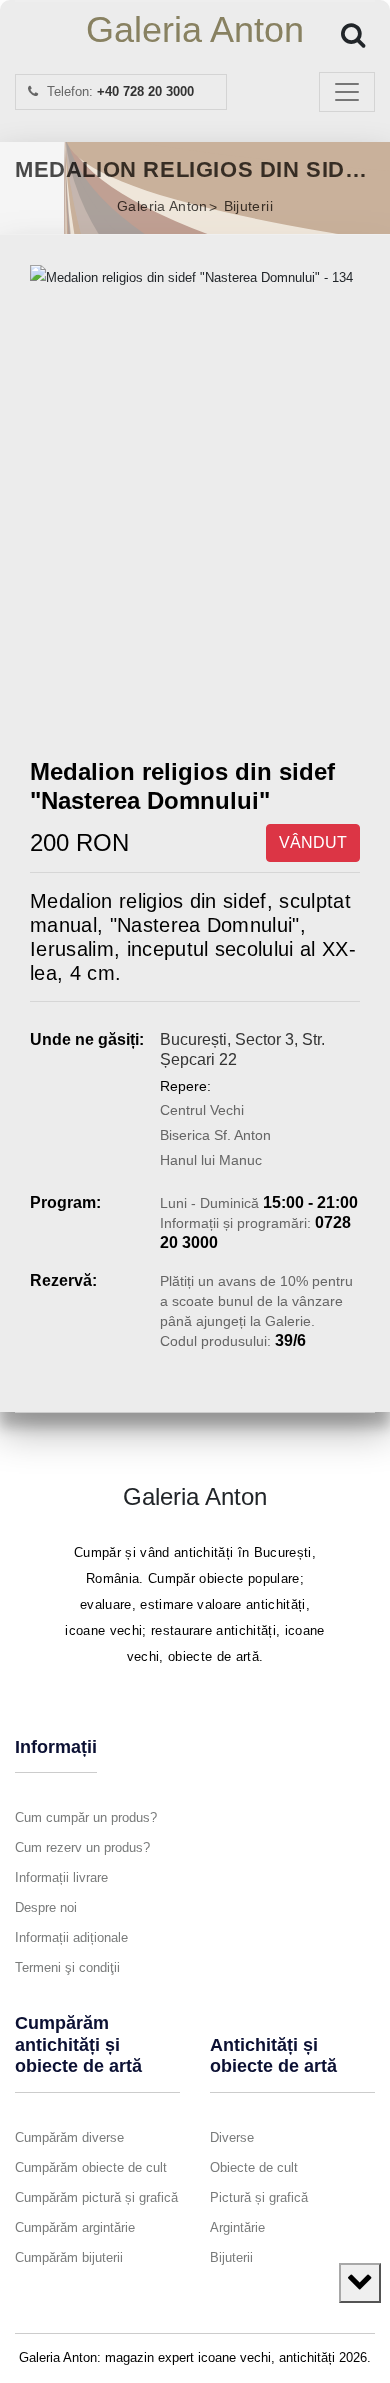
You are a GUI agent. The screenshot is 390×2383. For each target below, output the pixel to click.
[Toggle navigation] (347, 92)
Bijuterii (248, 206)
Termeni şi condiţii (67, 1967)
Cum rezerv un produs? (82, 1847)
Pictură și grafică (259, 2197)
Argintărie (237, 2227)
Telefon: (118, 91)
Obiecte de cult (254, 2167)
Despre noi (46, 1907)
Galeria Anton (195, 29)
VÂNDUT (313, 842)
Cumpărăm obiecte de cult (91, 2167)
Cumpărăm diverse (69, 2137)
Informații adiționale (71, 1937)
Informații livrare (61, 1877)
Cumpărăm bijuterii (69, 2257)
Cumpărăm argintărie (75, 2227)
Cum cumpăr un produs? (86, 1817)
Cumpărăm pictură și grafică (96, 2197)
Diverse (232, 2137)
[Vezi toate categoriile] (360, 2283)
